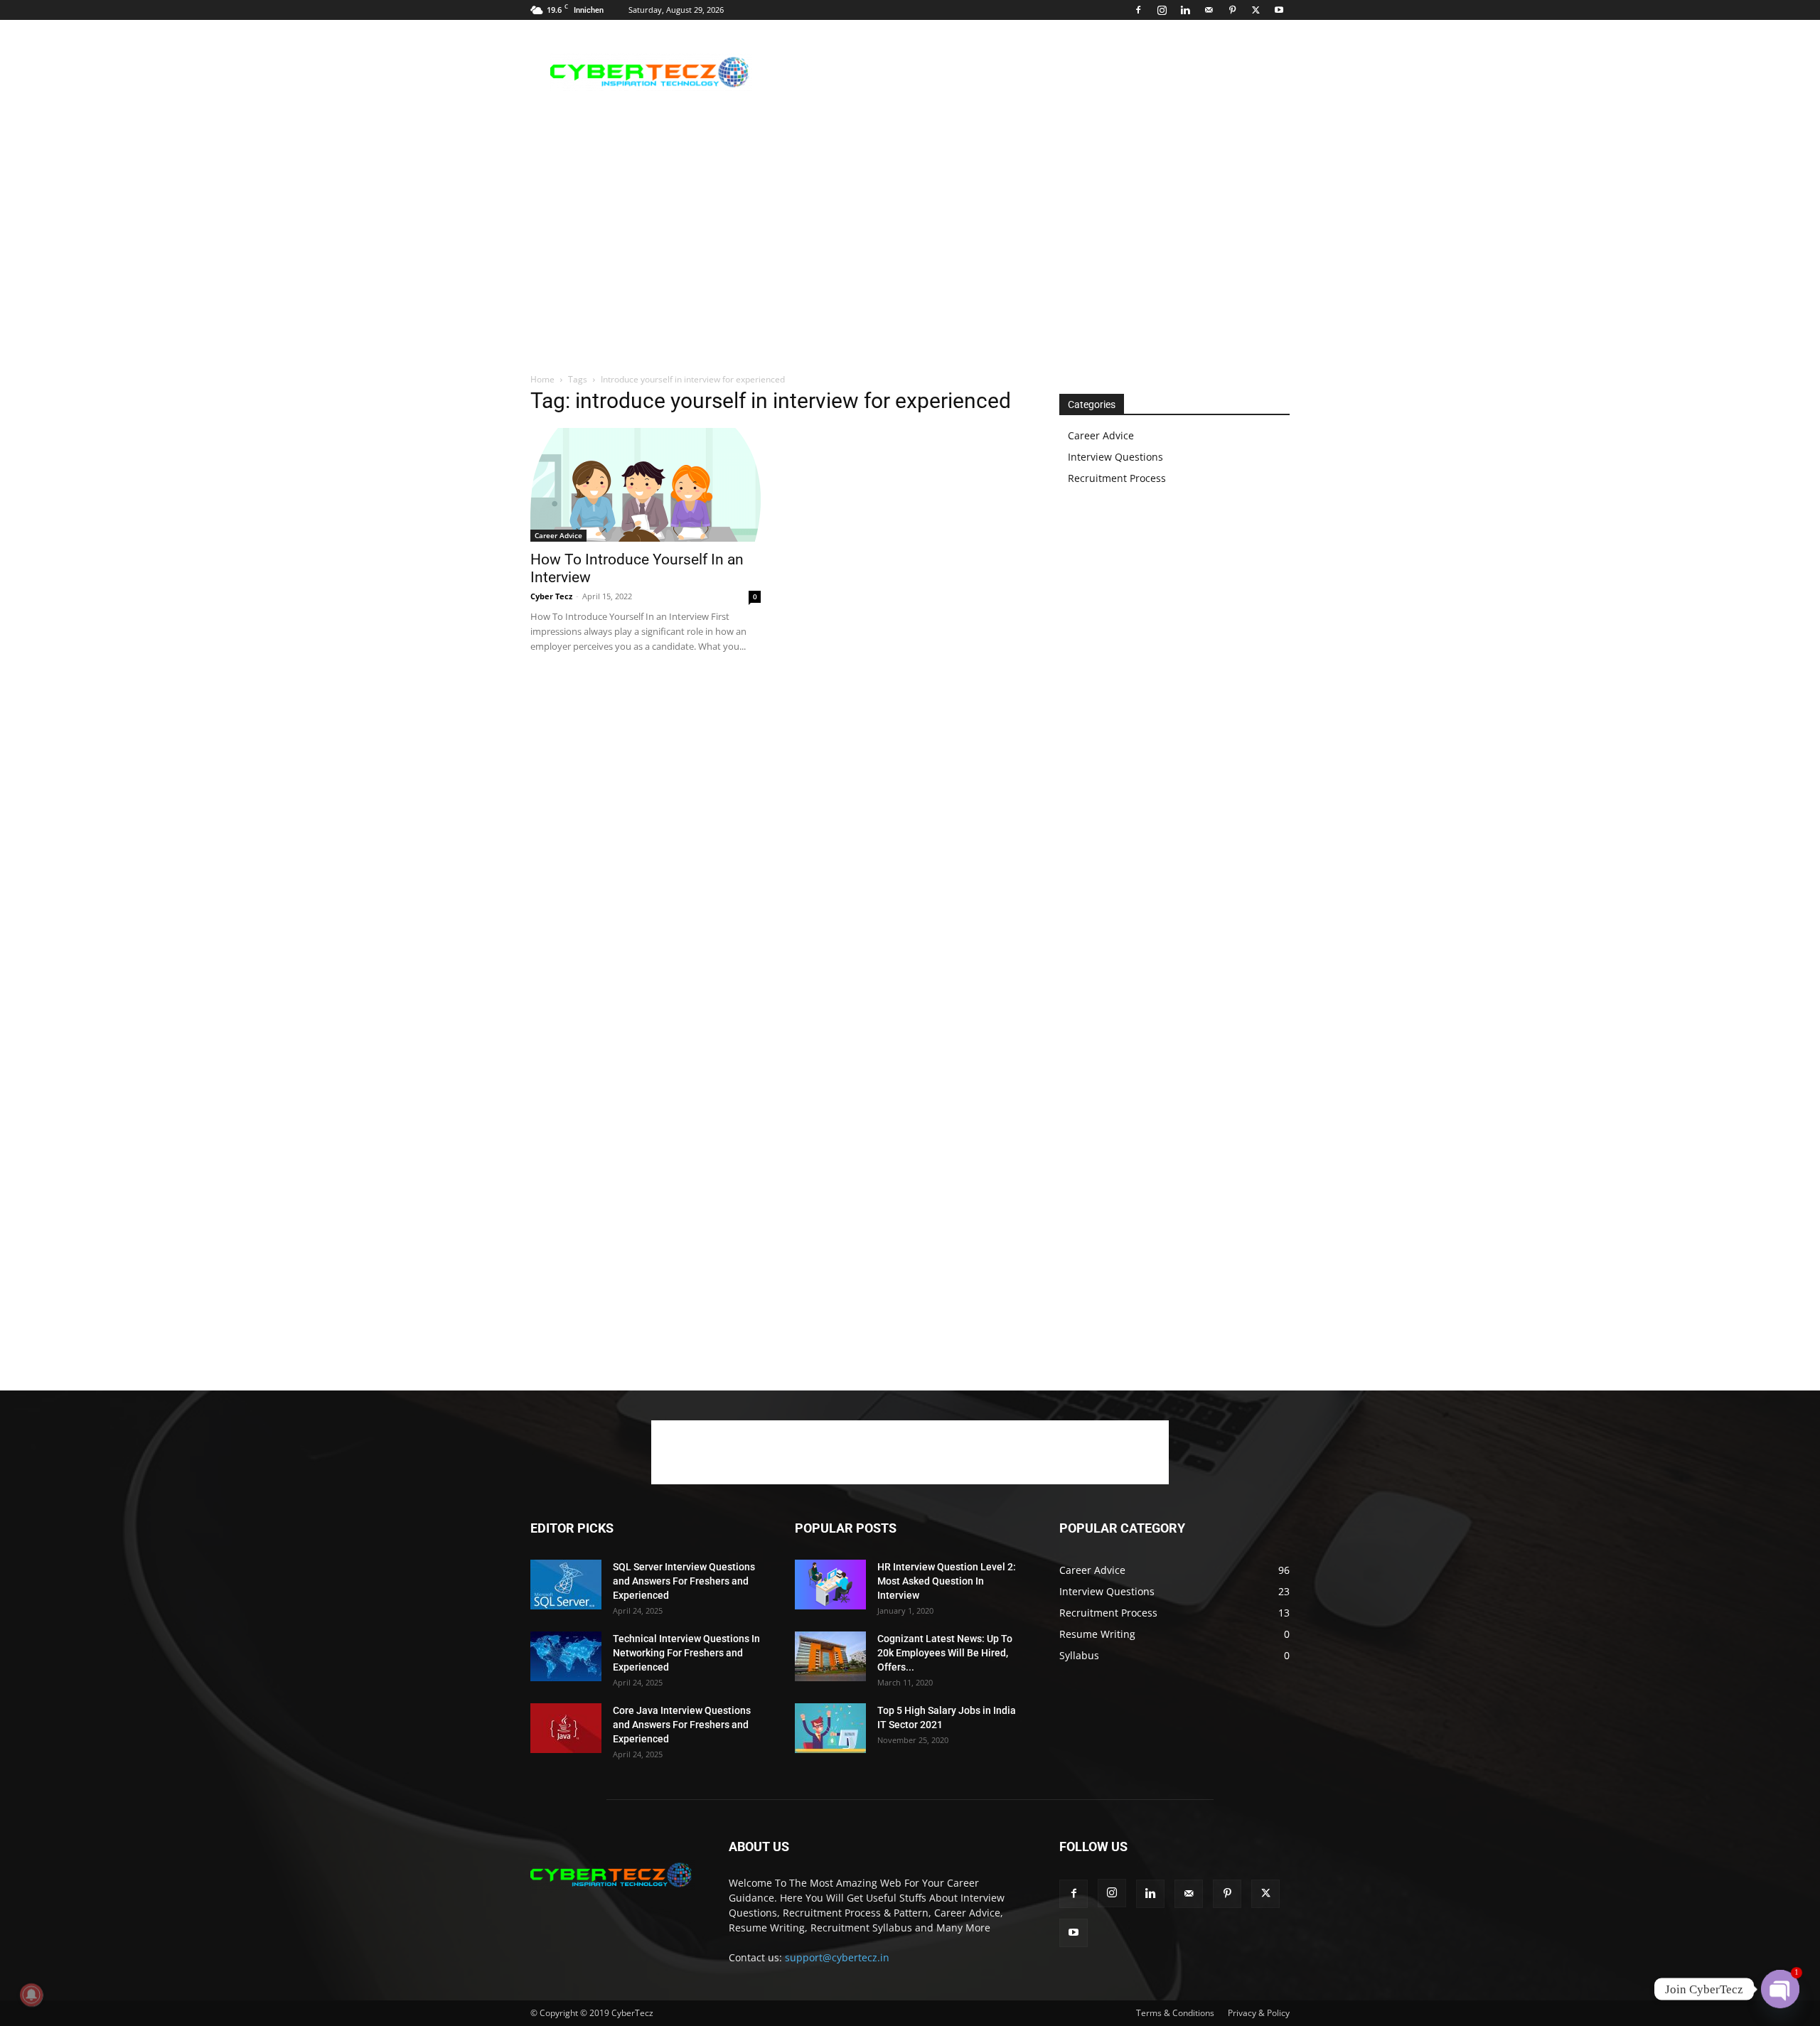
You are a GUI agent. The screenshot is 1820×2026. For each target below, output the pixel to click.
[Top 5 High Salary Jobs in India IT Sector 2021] (830, 1728)
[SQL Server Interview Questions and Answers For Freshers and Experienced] (566, 1585)
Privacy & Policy (1259, 2013)
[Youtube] (1279, 10)
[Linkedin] (1185, 10)
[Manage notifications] (31, 1995)
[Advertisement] (1031, 72)
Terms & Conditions (1175, 2013)
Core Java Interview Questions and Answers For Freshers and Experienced (682, 1725)
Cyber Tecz (551, 596)
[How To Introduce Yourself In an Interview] (646, 485)
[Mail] (1209, 10)
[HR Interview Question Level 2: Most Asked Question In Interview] (830, 1585)
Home (542, 379)
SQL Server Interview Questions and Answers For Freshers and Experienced (684, 1581)
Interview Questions (1115, 457)
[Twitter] (1256, 10)
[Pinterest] (1232, 10)
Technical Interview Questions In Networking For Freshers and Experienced (686, 1653)
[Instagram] (1162, 10)
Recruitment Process (1117, 478)
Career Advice (558, 535)
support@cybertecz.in (837, 1957)
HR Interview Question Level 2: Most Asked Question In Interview (947, 1581)
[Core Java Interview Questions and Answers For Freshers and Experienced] (566, 1728)
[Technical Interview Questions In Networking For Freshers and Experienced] (566, 1656)
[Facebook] (1138, 10)
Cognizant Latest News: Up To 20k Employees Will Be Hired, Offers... (945, 1653)
